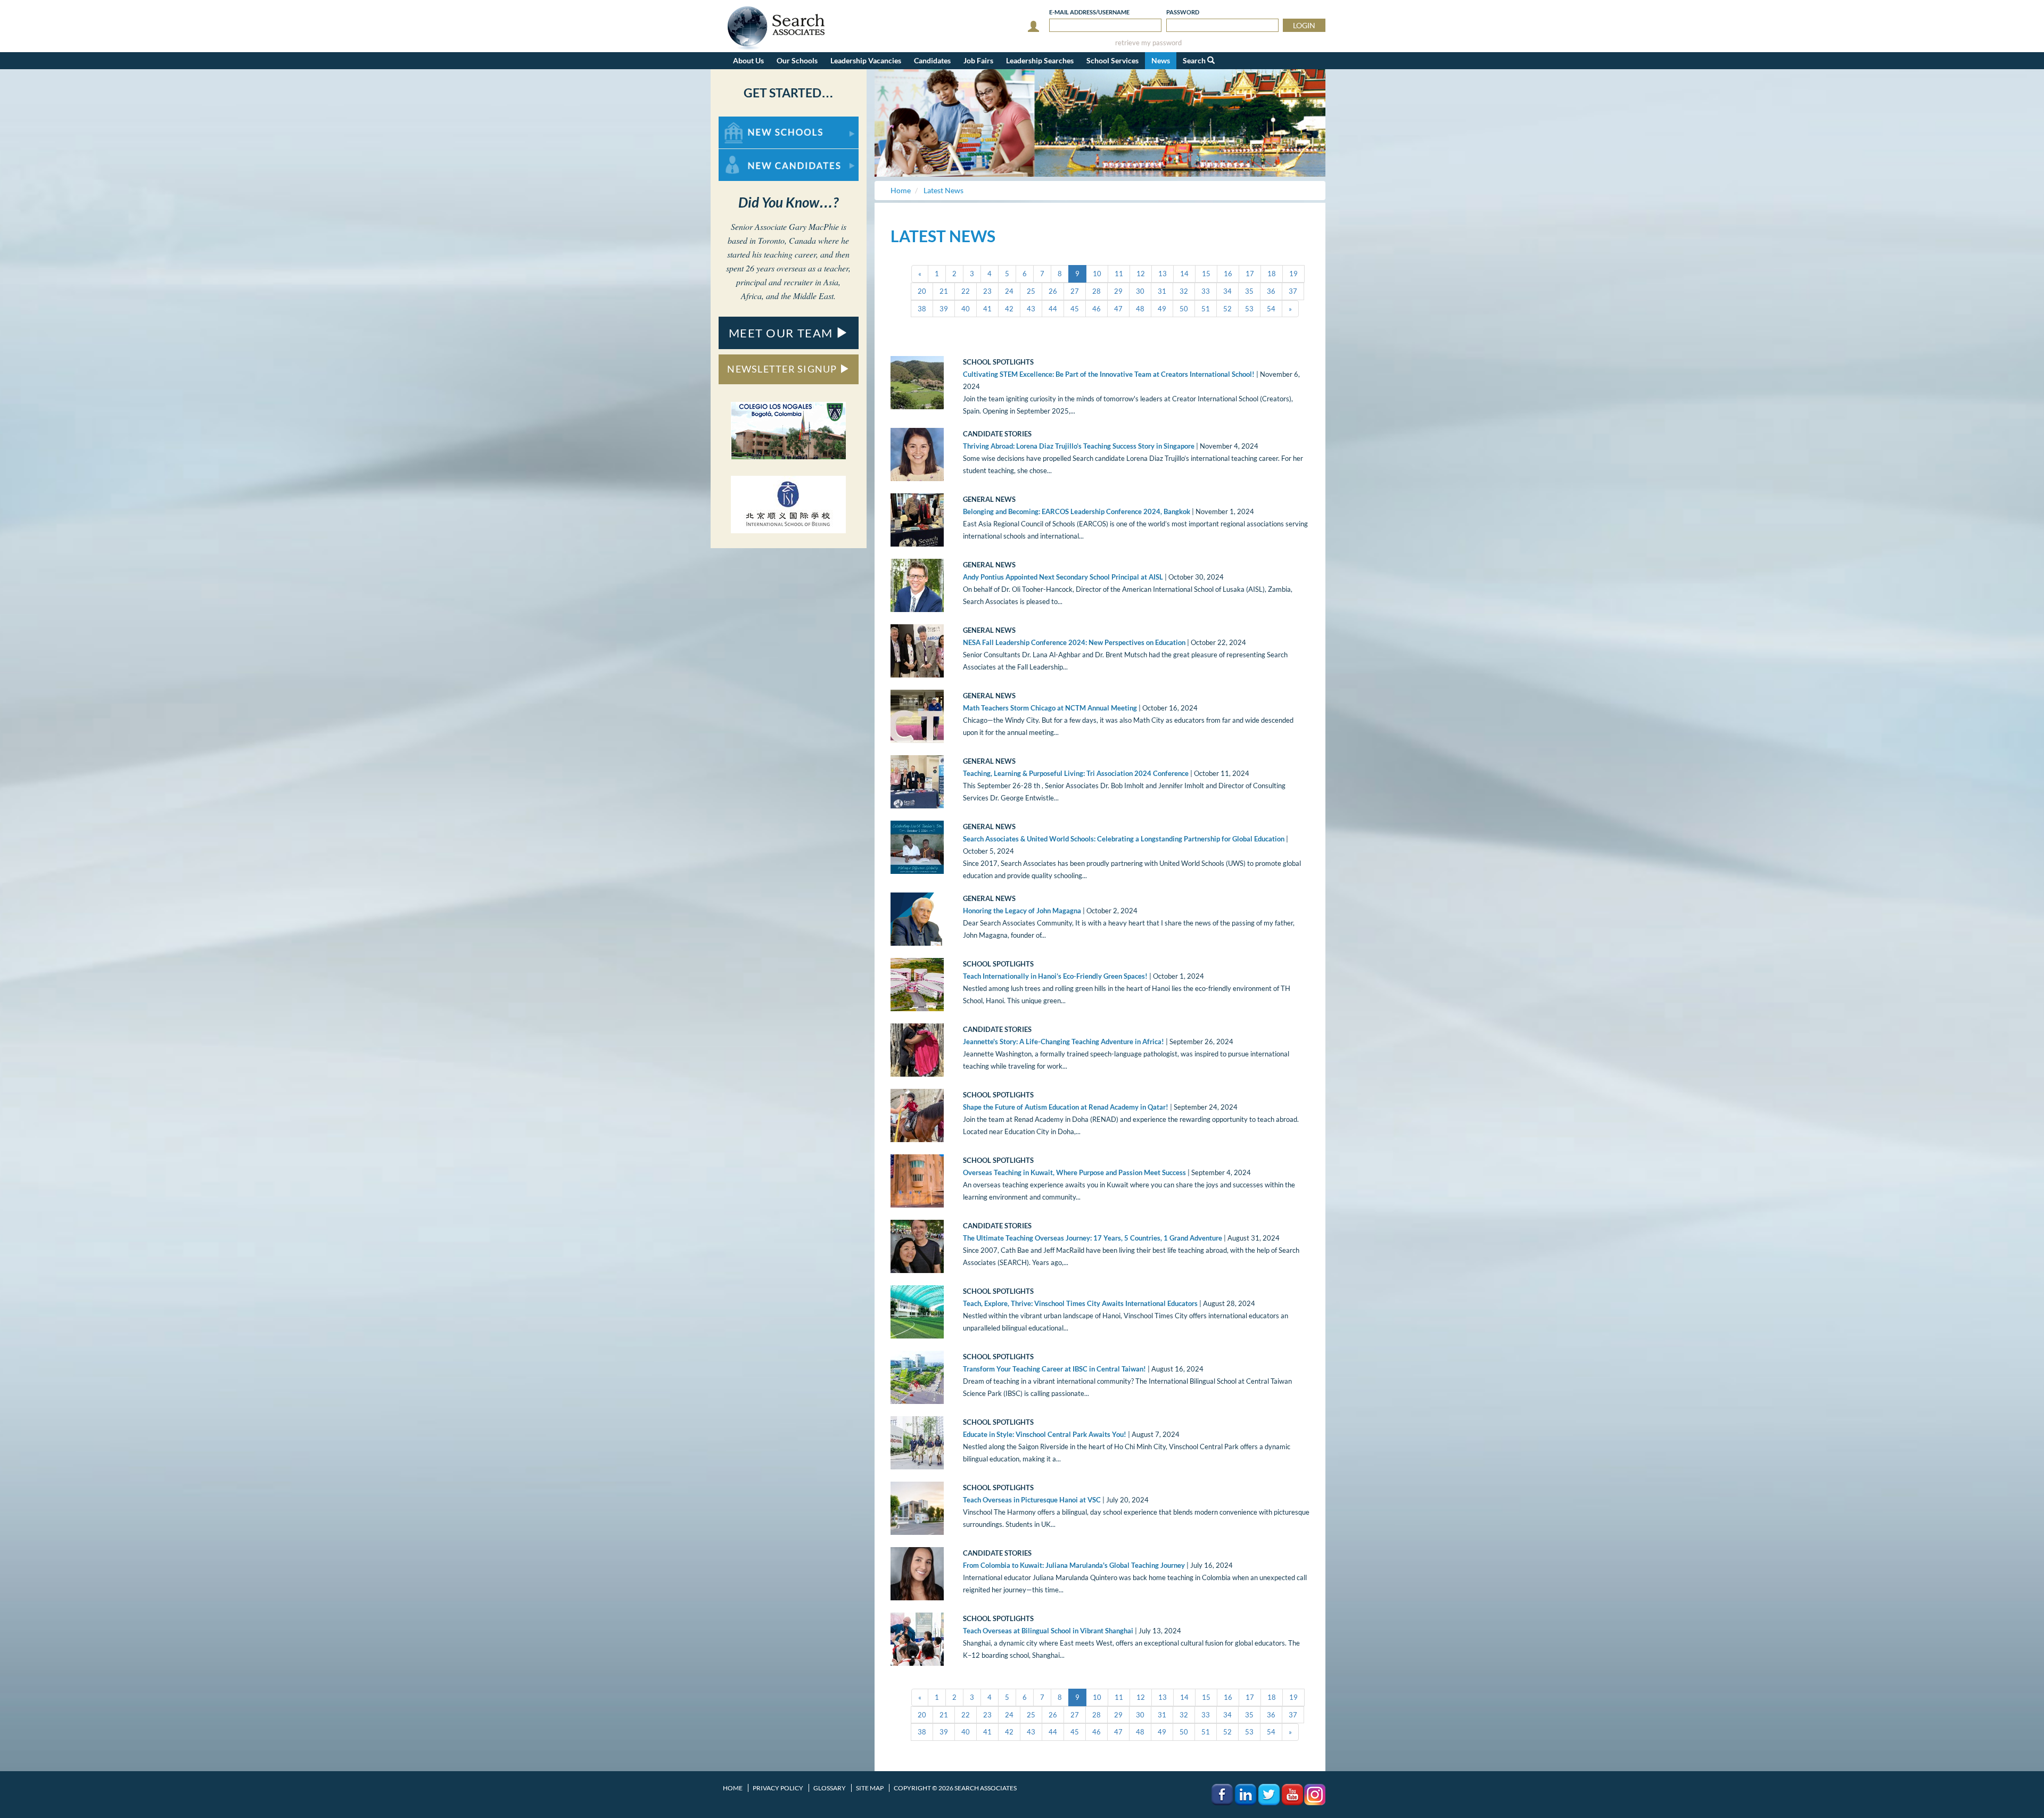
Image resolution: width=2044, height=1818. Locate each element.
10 (1097, 274)
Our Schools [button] (797, 60)
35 (1249, 291)
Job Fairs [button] (978, 60)
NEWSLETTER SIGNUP (783, 369)
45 (1075, 309)
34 (1227, 291)
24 (1009, 291)
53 (1249, 309)
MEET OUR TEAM (782, 333)
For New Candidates (752, 154)
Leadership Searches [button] (1040, 60)
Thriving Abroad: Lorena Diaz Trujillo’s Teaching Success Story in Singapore (1079, 446)
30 (1140, 291)
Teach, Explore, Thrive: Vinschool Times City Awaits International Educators (1080, 1303)
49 (1162, 309)
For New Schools (747, 122)
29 (1118, 291)
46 (1097, 309)
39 (944, 309)
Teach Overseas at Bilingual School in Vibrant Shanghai (1048, 1631)
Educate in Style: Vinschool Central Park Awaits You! (1045, 1434)
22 (966, 291)
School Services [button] (1112, 60)
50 (1184, 309)
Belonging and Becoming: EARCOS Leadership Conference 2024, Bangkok (1077, 511)
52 (1227, 309)
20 (922, 291)
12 (1141, 274)
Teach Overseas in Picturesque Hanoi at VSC (1032, 1500)
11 (1119, 274)
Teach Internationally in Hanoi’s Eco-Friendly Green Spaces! (1055, 976)
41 (987, 309)
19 (1293, 274)
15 (1206, 274)
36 (1271, 291)
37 (1293, 291)
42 (1009, 309)
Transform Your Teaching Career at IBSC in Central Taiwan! (1054, 1369)
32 (1184, 291)
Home (733, 1788)
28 (1097, 291)
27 (1075, 291)
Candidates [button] (932, 60)
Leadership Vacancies (866, 60)
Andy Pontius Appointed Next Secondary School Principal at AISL (1063, 577)
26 (1053, 291)
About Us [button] (748, 60)
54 (1271, 309)
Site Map (870, 1788)
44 (1053, 309)
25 (1031, 291)
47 (1118, 309)
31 (1162, 291)
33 (1206, 291)
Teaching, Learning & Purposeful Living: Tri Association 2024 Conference (1076, 773)
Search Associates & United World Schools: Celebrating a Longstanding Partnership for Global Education (1124, 839)
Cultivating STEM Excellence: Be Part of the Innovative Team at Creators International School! (1109, 374)
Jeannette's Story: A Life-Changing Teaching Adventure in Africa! (1064, 1042)
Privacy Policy (778, 1788)
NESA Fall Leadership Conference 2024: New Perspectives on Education (1074, 642)
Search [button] (1195, 60)
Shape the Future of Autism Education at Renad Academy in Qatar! (1066, 1107)
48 (1140, 309)
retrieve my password (1148, 43)
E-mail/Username (1089, 12)
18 (1272, 274)
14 (1184, 274)
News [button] (1161, 60)
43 (1031, 309)
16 (1228, 274)
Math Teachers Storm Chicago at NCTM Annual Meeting (1050, 708)
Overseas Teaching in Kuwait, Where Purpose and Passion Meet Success (1074, 1172)
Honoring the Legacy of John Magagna (1022, 911)
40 (966, 309)
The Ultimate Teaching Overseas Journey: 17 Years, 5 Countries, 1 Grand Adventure (1093, 1238)
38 (922, 309)
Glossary (830, 1788)
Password (1183, 12)
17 (1250, 274)
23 (987, 291)
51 (1206, 309)
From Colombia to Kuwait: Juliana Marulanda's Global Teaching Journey (1074, 1565)
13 (1163, 274)
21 (944, 291)
